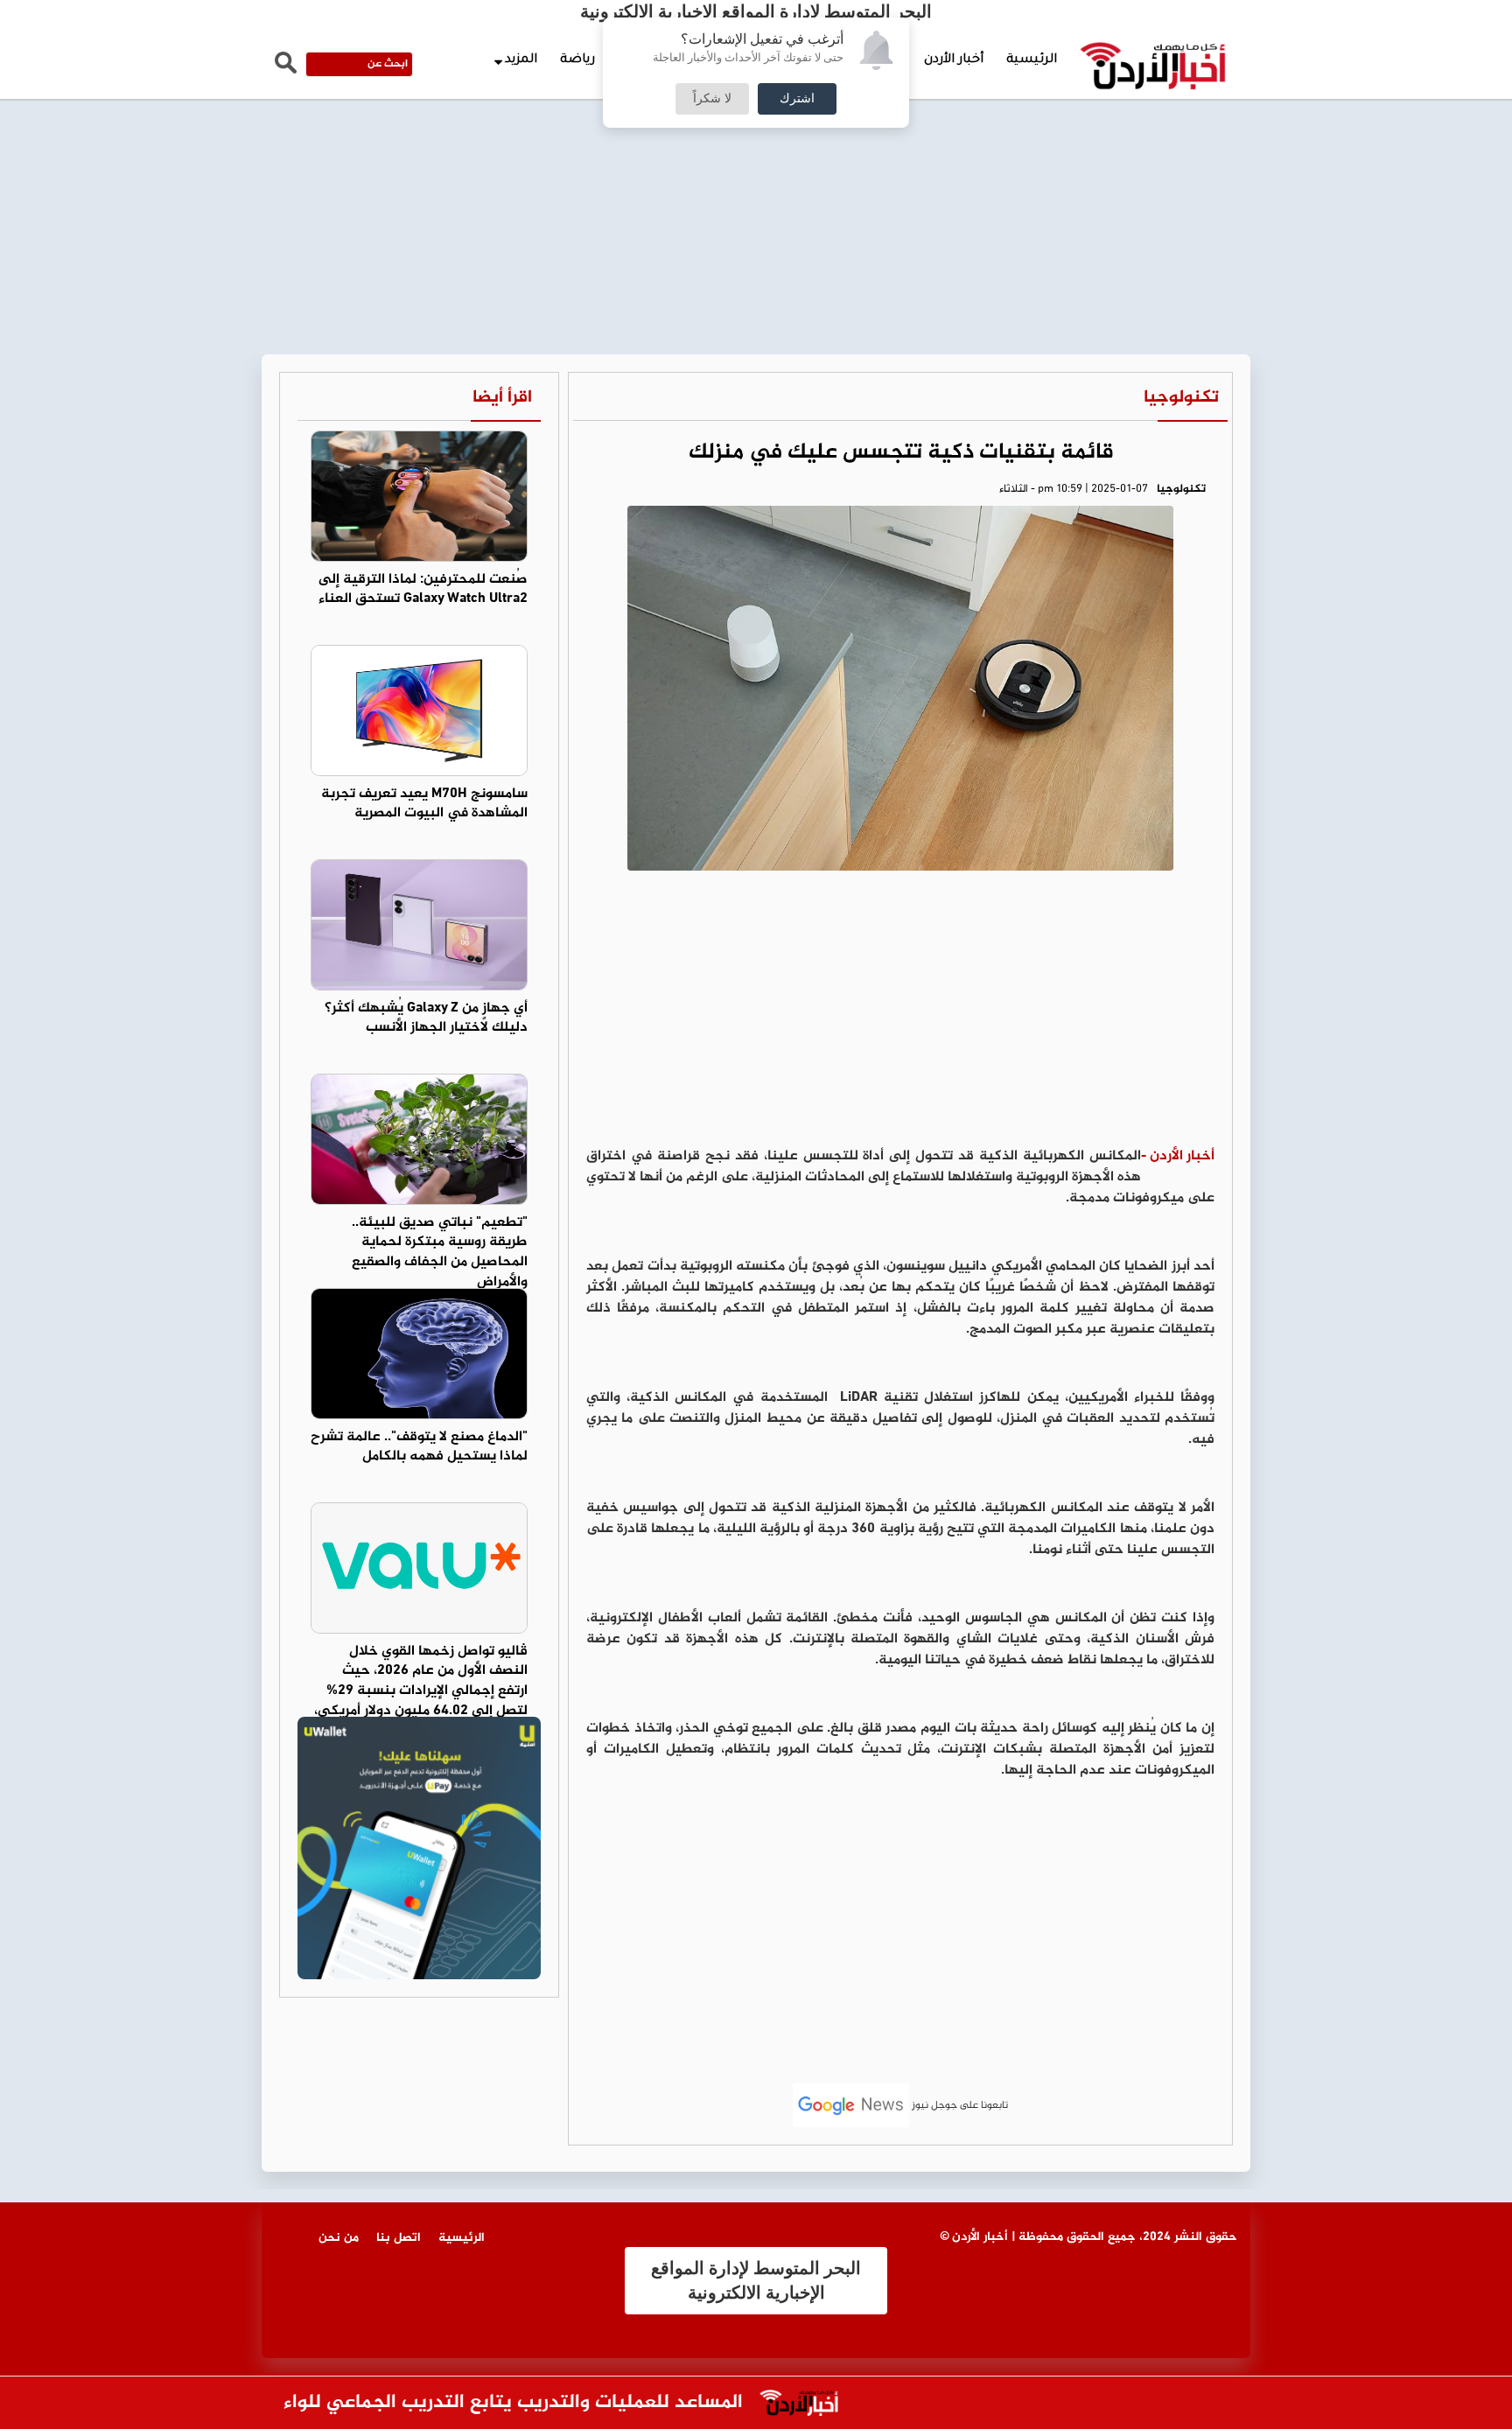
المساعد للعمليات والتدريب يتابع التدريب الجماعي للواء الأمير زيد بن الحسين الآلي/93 (426, 2403)
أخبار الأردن (954, 60)
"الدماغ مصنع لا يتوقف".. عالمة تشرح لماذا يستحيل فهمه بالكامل (419, 1447)
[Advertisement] (756, 131)
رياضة (577, 60)
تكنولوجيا (1181, 398)
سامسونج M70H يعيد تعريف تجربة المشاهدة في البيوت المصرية (424, 804)
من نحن (339, 2238)
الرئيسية (1032, 60)
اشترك (797, 99)
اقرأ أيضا (502, 398)
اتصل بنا (399, 2238)
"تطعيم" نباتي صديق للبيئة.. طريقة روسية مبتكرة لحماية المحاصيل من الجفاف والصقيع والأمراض (440, 1253)
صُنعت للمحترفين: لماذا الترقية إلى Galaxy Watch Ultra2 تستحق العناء (423, 590)
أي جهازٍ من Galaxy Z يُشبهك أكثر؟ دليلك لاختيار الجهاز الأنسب (426, 1018)
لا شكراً (712, 99)
